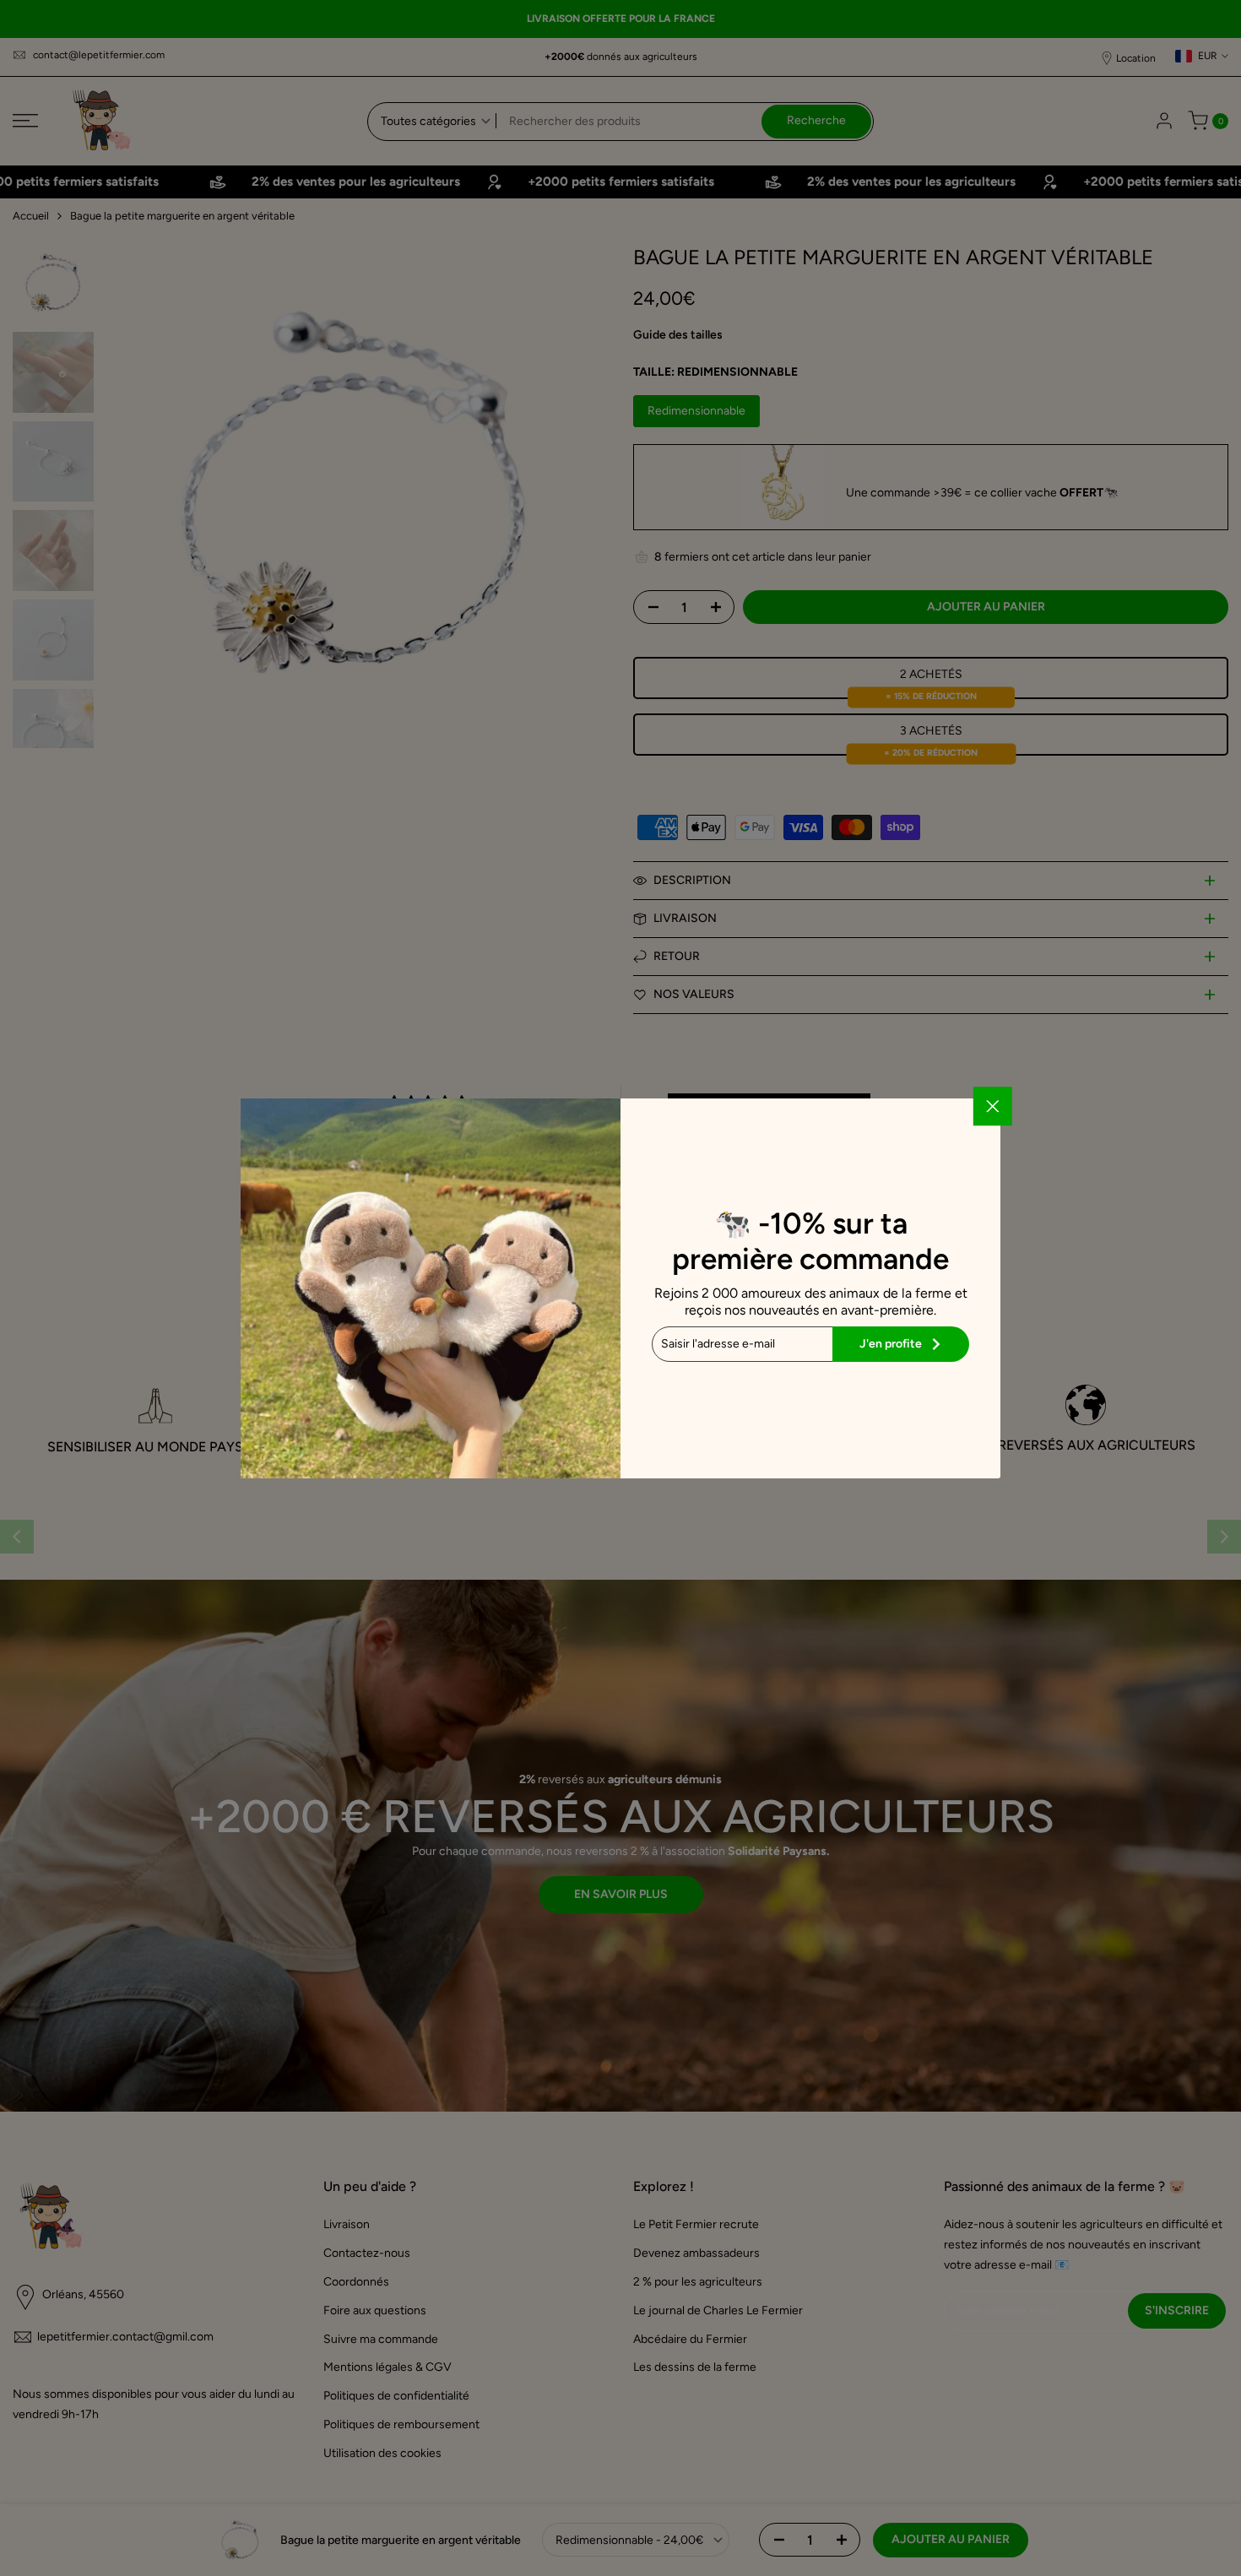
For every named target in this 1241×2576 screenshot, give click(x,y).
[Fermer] (993, 1106)
